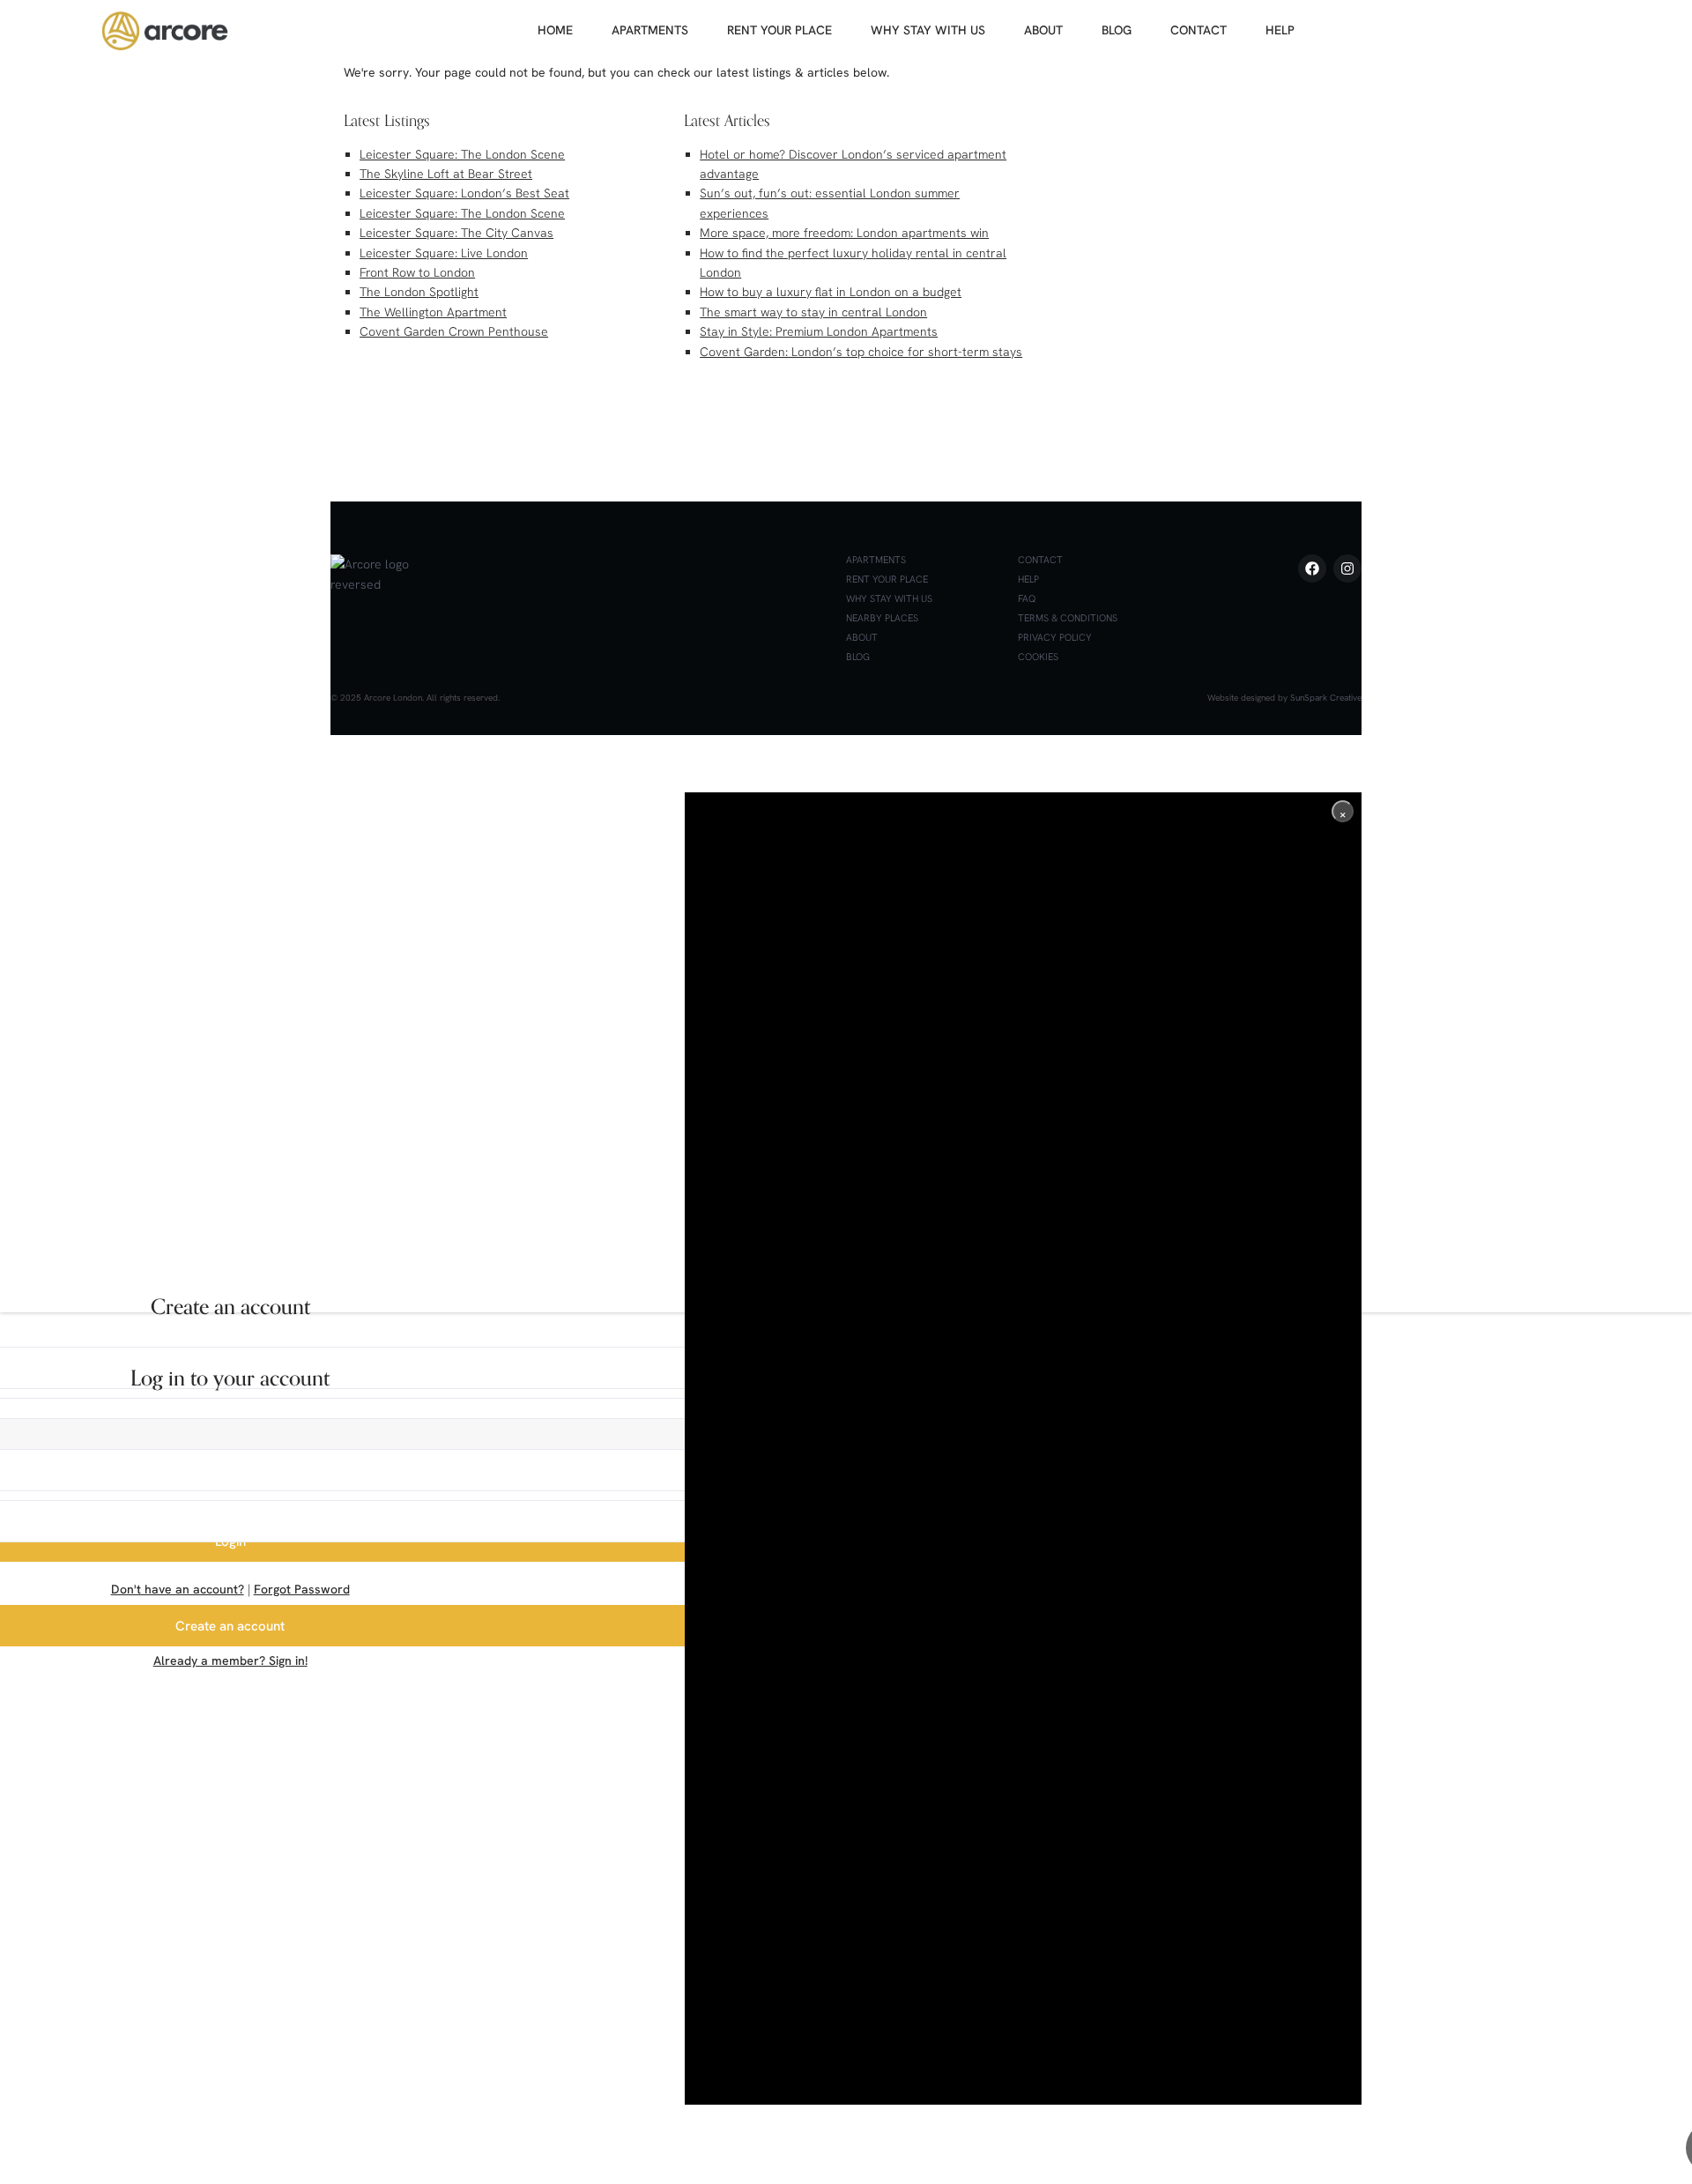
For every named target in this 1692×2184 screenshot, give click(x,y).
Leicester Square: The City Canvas (456, 233)
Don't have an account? (178, 1589)
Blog (858, 657)
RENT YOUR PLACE (779, 30)
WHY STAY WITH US (928, 30)
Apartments (876, 560)
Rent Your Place (887, 579)
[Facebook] (1312, 568)
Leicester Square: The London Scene (462, 154)
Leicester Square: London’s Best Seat (464, 193)
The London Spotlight (419, 292)
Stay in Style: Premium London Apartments (819, 331)
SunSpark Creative (1326, 698)
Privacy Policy (1055, 637)
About (862, 637)
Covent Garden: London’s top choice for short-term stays (861, 352)
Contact (1040, 560)
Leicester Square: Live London (444, 253)
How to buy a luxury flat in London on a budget (831, 292)
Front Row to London (417, 272)
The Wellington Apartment (433, 312)
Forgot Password (302, 1589)
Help (1028, 579)
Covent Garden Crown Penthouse (454, 331)
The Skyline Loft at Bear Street (446, 174)
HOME (555, 30)
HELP (1280, 30)
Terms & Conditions (1068, 618)
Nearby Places (882, 618)
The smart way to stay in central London (813, 312)
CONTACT (1198, 30)
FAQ (1027, 598)
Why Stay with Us (889, 598)
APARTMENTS (650, 30)
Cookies (1038, 657)
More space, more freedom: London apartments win (844, 233)
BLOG (1117, 30)
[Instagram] (1347, 568)
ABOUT (1043, 30)
